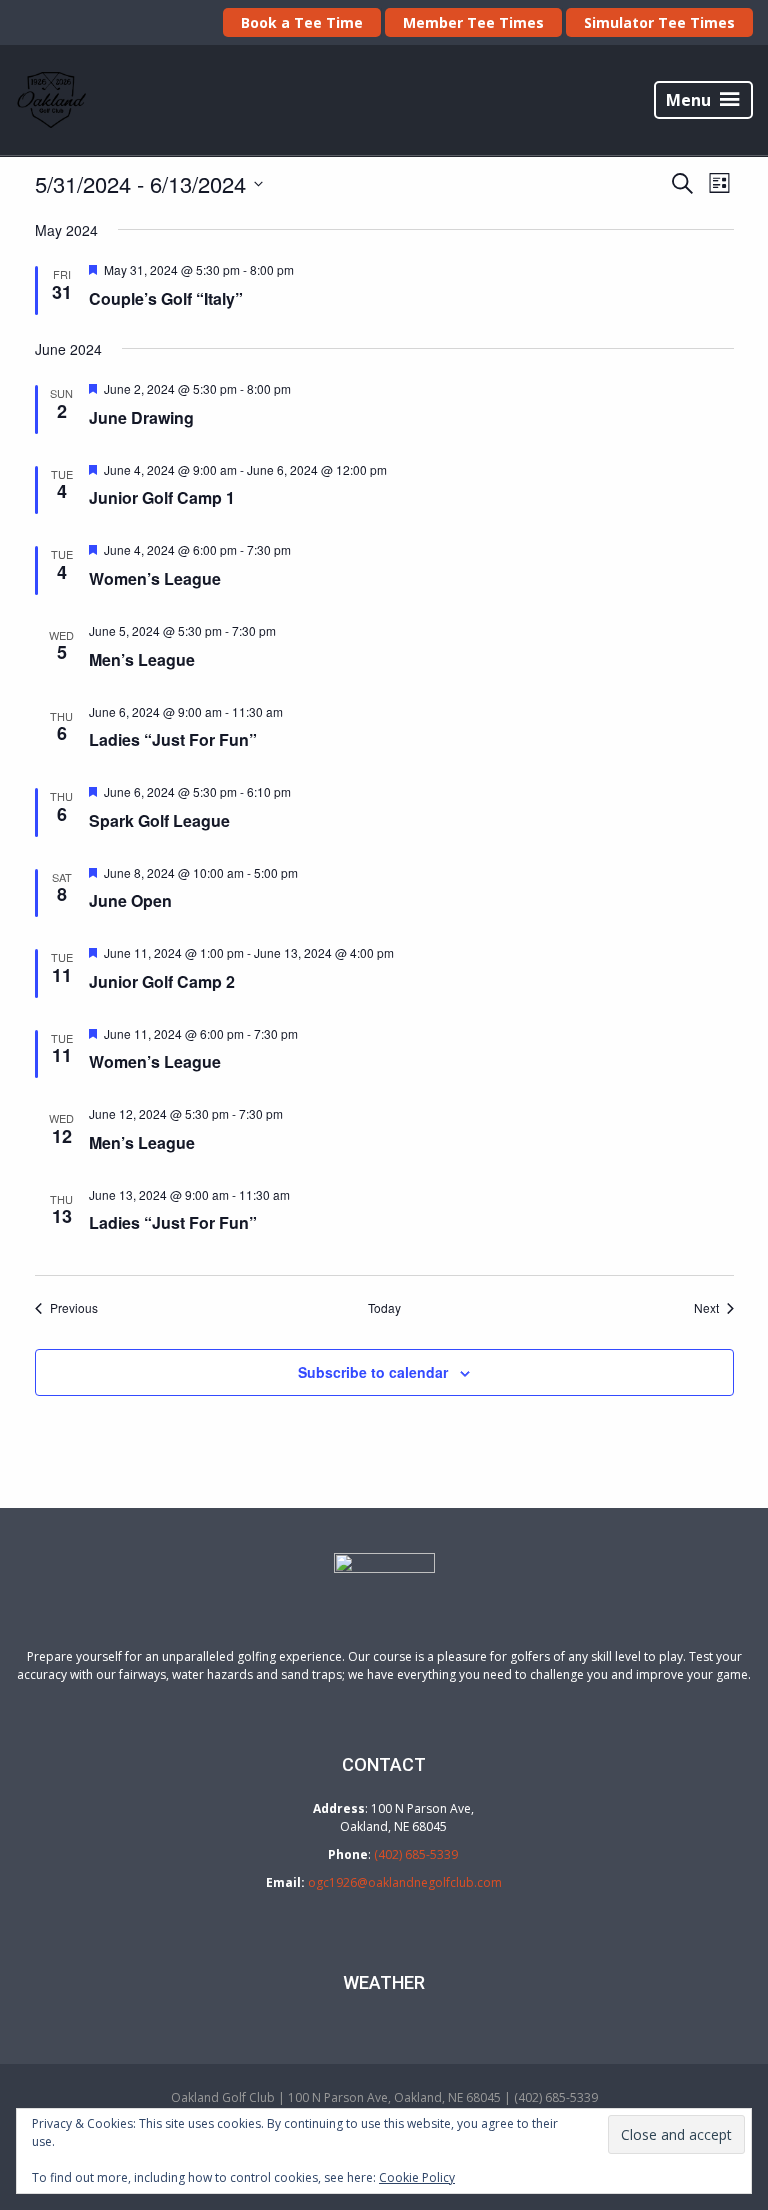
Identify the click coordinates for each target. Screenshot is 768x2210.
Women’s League (155, 578)
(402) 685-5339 (416, 1854)
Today (384, 1308)
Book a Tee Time (302, 22)
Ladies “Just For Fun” (173, 739)
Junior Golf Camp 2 (162, 981)
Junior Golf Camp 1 (162, 497)
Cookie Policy (417, 2177)
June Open (130, 900)
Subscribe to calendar (373, 1372)
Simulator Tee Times (659, 22)
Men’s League (142, 659)
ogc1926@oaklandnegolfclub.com (405, 1882)
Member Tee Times (473, 22)
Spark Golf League (159, 820)
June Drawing (141, 417)
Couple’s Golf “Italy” (166, 298)
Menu (688, 100)
